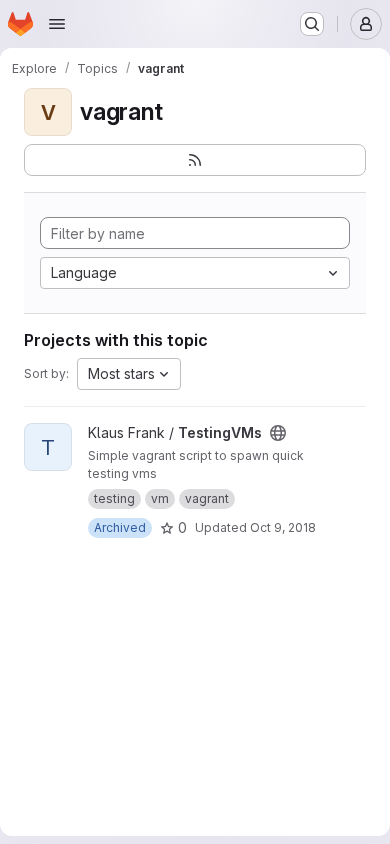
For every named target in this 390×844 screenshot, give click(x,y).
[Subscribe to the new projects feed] (195, 160)
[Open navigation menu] (57, 24)
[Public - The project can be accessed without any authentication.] (278, 433)
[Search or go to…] (312, 24)
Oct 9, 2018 (283, 527)
